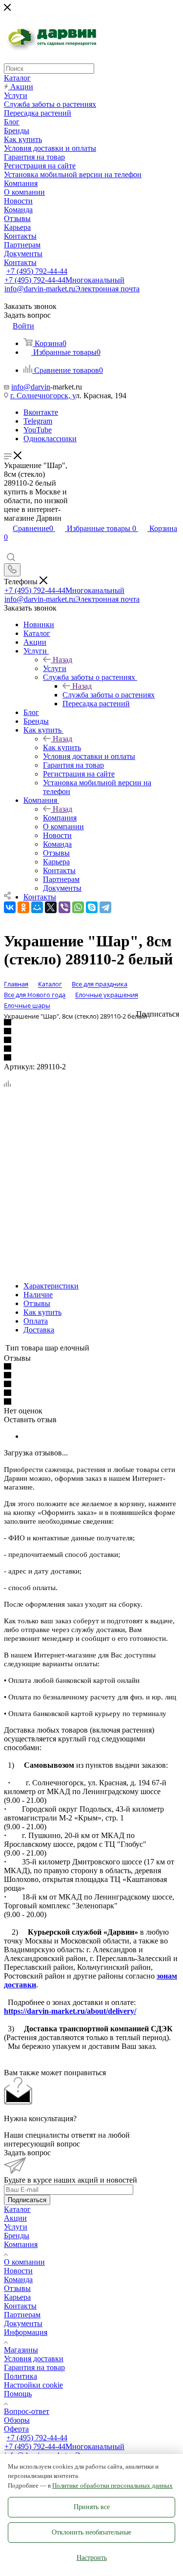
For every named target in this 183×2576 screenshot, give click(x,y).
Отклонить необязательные (91, 2532)
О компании (24, 2262)
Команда (18, 2280)
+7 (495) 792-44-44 (37, 271)
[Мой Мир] (37, 907)
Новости (18, 2271)
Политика (20, 2376)
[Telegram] (105, 907)
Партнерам (22, 2315)
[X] (51, 907)
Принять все (92, 2507)
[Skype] (92, 907)
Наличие (38, 1295)
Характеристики (51, 1286)
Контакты (20, 2306)
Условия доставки (34, 2359)
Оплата (36, 1321)
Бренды (17, 2236)
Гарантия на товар (34, 2367)
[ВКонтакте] (10, 907)
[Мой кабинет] (8, 548)
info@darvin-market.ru (72, 289)
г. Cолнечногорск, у (43, 396)
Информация (26, 2332)
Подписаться (27, 2200)
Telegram (38, 421)
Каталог (17, 2209)
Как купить (62, 747)
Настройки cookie (33, 2385)
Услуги (55, 668)
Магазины (21, 2350)
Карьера (17, 2297)
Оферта (16, 2429)
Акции (15, 2218)
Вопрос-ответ (27, 2411)
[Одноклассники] (23, 907)
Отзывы (37, 1303)
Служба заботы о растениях (109, 695)
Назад (62, 660)
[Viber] (64, 907)
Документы (23, 2323)
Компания (60, 818)
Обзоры (17, 2420)
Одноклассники (50, 439)
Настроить (92, 2558)
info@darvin (31, 387)
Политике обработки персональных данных (112, 2485)
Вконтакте (41, 412)
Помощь (18, 2394)
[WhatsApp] (78, 907)
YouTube (38, 430)
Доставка (39, 1330)
